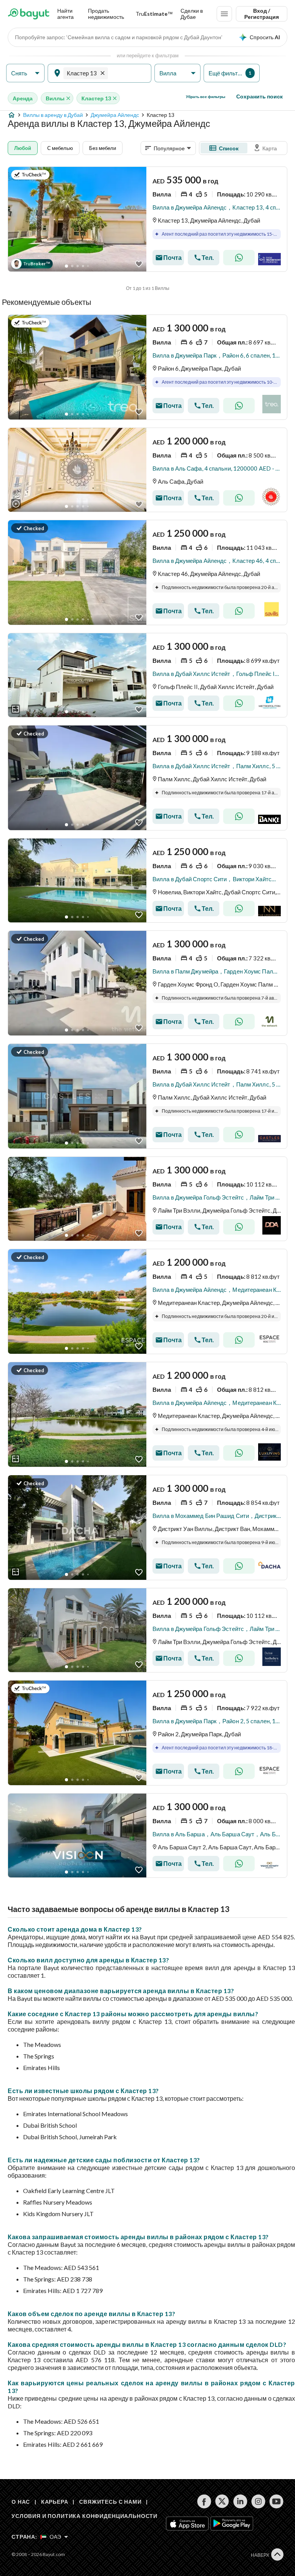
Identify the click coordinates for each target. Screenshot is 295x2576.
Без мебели (103, 148)
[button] (25, 73)
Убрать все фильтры (206, 97)
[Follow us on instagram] (258, 2501)
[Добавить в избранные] (139, 264)
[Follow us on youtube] (276, 2501)
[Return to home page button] (29, 14)
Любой (23, 148)
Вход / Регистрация (262, 14)
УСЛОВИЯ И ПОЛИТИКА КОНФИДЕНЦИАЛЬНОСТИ (85, 2516)
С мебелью (60, 148)
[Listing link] (147, 219)
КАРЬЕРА (55, 2502)
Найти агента (65, 14)
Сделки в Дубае (192, 14)
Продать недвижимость (106, 14)
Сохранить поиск (259, 96)
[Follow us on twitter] (222, 2501)
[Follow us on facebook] (204, 2501)
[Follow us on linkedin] (240, 2501)
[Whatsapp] (239, 258)
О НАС (21, 2502)
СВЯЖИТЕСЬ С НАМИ (110, 2502)
